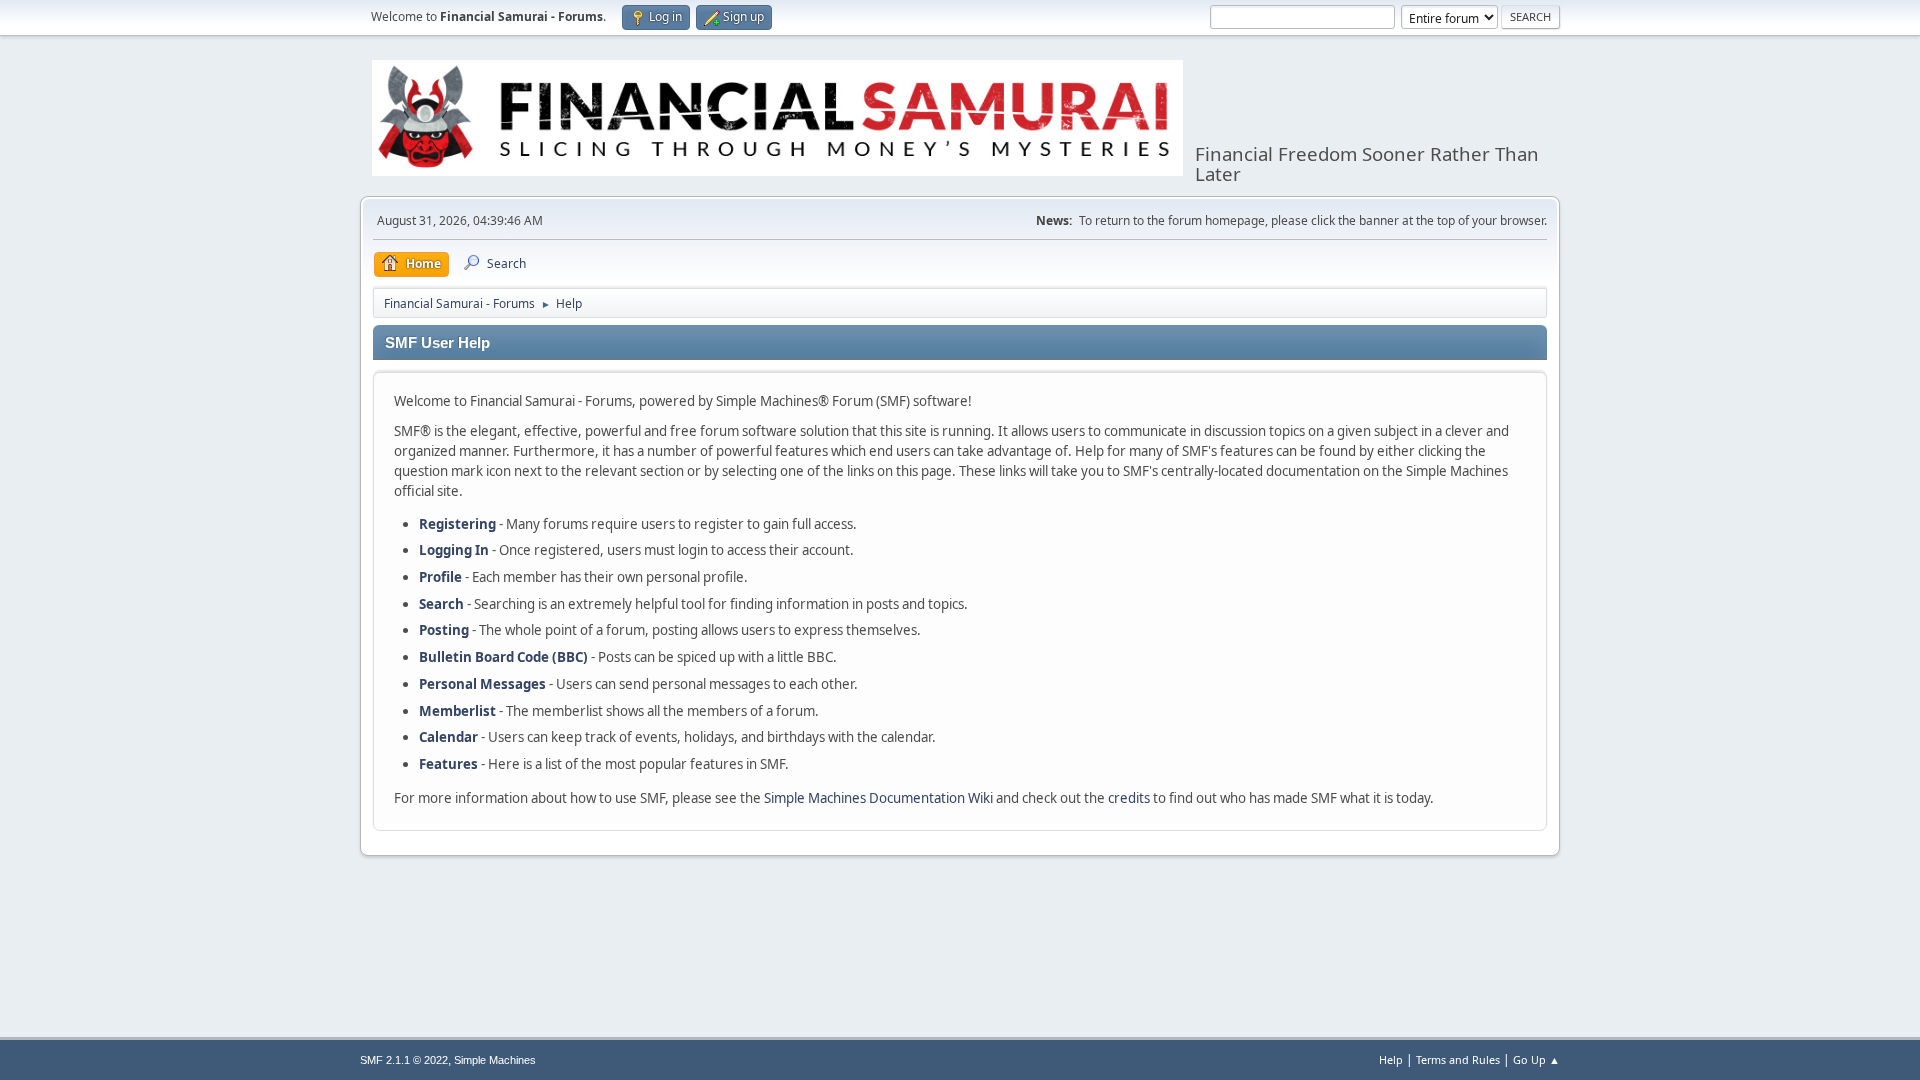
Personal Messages (482, 684)
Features (448, 764)
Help (1391, 1059)
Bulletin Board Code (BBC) (503, 657)
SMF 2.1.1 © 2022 (404, 1060)
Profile (440, 577)
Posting (444, 630)
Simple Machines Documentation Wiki (878, 798)
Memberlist (457, 711)
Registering (457, 524)
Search (441, 604)
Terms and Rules (1458, 1059)
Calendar (448, 737)
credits (1129, 798)
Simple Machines (495, 1060)
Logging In (454, 550)
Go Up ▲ (1536, 1059)
